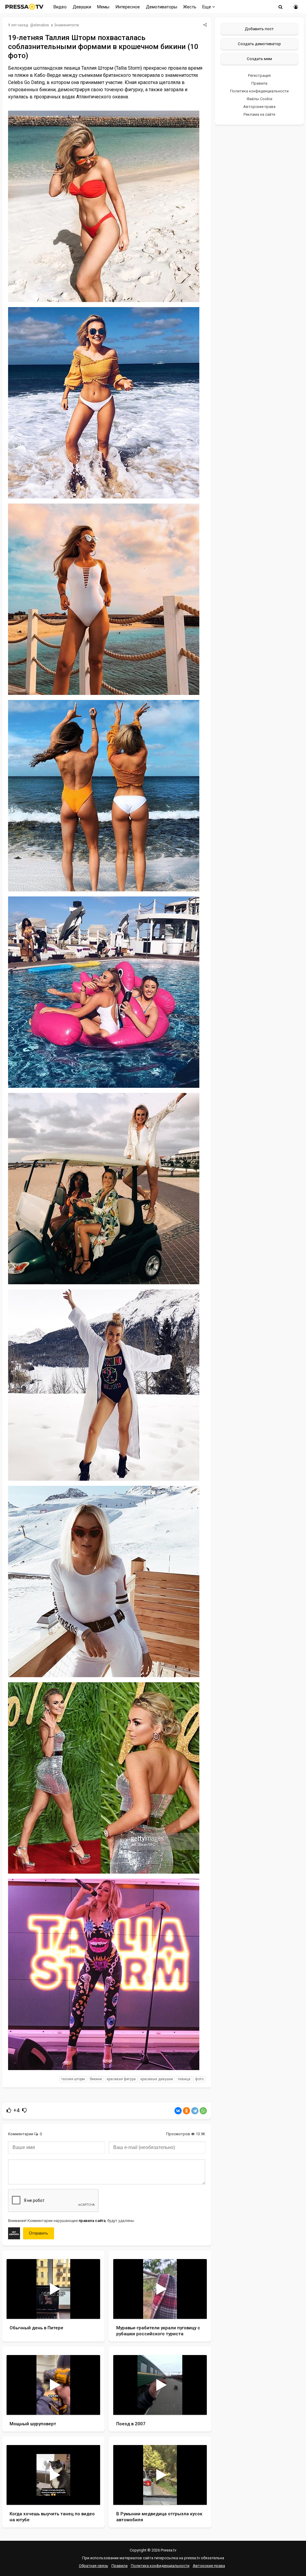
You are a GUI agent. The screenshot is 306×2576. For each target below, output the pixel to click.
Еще (207, 7)
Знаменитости (66, 25)
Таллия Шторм (73, 2079)
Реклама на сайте (259, 114)
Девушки (82, 7)
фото (199, 2079)
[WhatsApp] (203, 2111)
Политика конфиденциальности (259, 91)
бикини (96, 2079)
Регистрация (259, 76)
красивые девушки (157, 2079)
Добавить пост (259, 29)
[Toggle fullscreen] (89, 2309)
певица (184, 2079)
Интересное (128, 7)
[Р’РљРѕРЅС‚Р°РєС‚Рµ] (178, 2111)
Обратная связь (94, 2566)
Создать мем (259, 59)
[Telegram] (195, 2111)
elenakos (41, 25)
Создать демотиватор (259, 44)
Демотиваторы (162, 7)
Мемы (103, 7)
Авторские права (259, 107)
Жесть (190, 7)
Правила (259, 83)
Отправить (39, 2233)
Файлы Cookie (259, 99)
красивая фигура (121, 2079)
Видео (60, 7)
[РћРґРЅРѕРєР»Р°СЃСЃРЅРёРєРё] (186, 2111)
